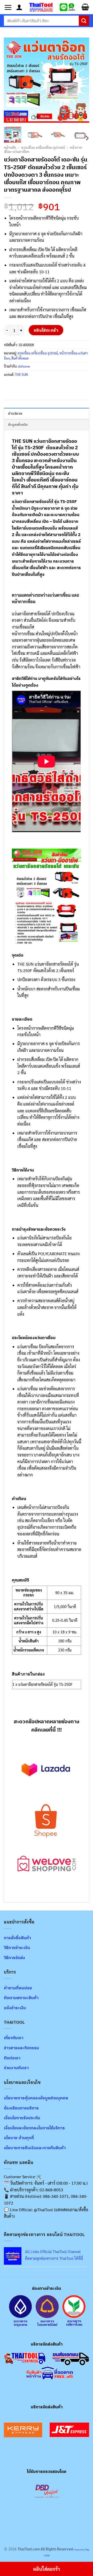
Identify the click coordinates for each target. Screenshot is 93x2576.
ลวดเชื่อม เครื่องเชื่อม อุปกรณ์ (43, 148)
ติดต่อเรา (12, 2058)
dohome (24, 366)
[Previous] (12, 80)
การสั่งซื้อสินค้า (17, 1938)
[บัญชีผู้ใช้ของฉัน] (19, 7)
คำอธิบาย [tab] (15, 413)
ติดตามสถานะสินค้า (21, 1998)
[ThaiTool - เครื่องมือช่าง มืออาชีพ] (41, 7)
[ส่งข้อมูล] (84, 21)
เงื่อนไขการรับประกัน (22, 2118)
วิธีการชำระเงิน (17, 1947)
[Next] (81, 80)
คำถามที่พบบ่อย (18, 1988)
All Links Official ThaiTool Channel (53, 2252)
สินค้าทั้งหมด (20, 358)
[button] (8, 7)
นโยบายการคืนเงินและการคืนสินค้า (35, 2148)
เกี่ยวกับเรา (14, 2038)
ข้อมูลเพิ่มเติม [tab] (18, 425)
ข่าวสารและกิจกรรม (21, 2048)
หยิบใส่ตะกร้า (46, 330)
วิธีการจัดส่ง (14, 1958)
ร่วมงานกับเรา (16, 2068)
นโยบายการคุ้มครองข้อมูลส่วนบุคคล (36, 2098)
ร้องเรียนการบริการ (21, 2108)
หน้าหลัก (10, 148)
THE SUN (21, 374)
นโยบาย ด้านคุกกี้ (19, 2138)
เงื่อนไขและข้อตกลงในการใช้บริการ (34, 2128)
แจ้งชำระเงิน (15, 2008)
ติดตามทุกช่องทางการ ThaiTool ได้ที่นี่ (54, 2258)
